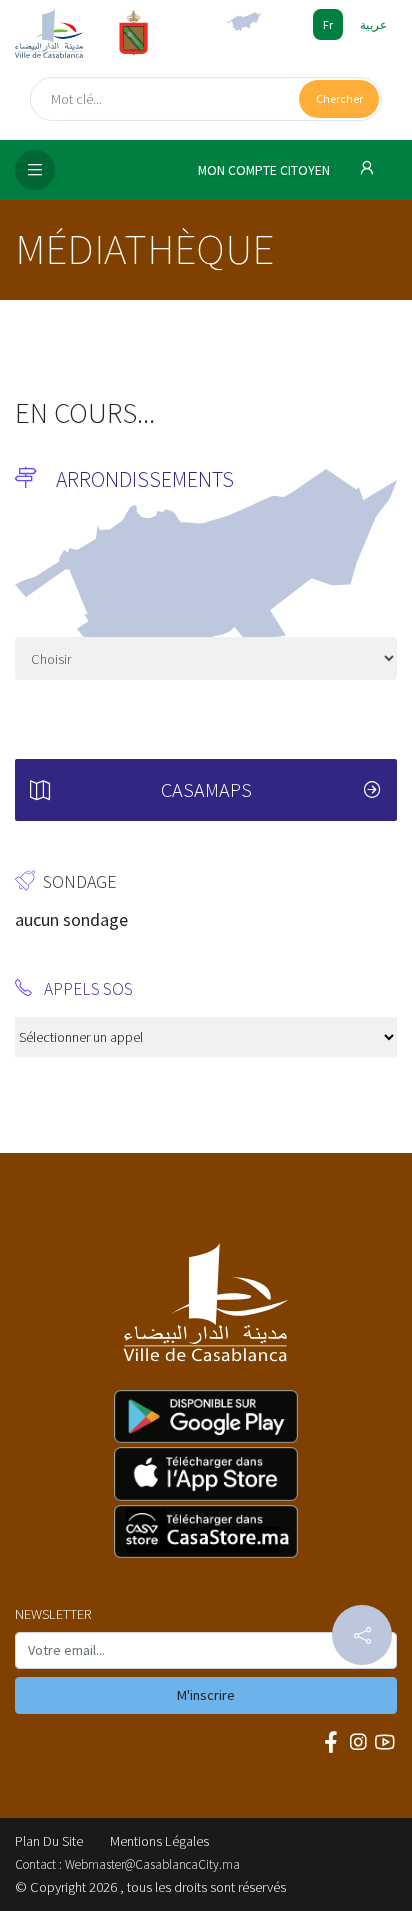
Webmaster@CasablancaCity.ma (152, 1864)
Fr (328, 24)
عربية (373, 24)
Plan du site (49, 1841)
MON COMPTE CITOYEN (265, 170)
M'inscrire (206, 1695)
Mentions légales (159, 1841)
